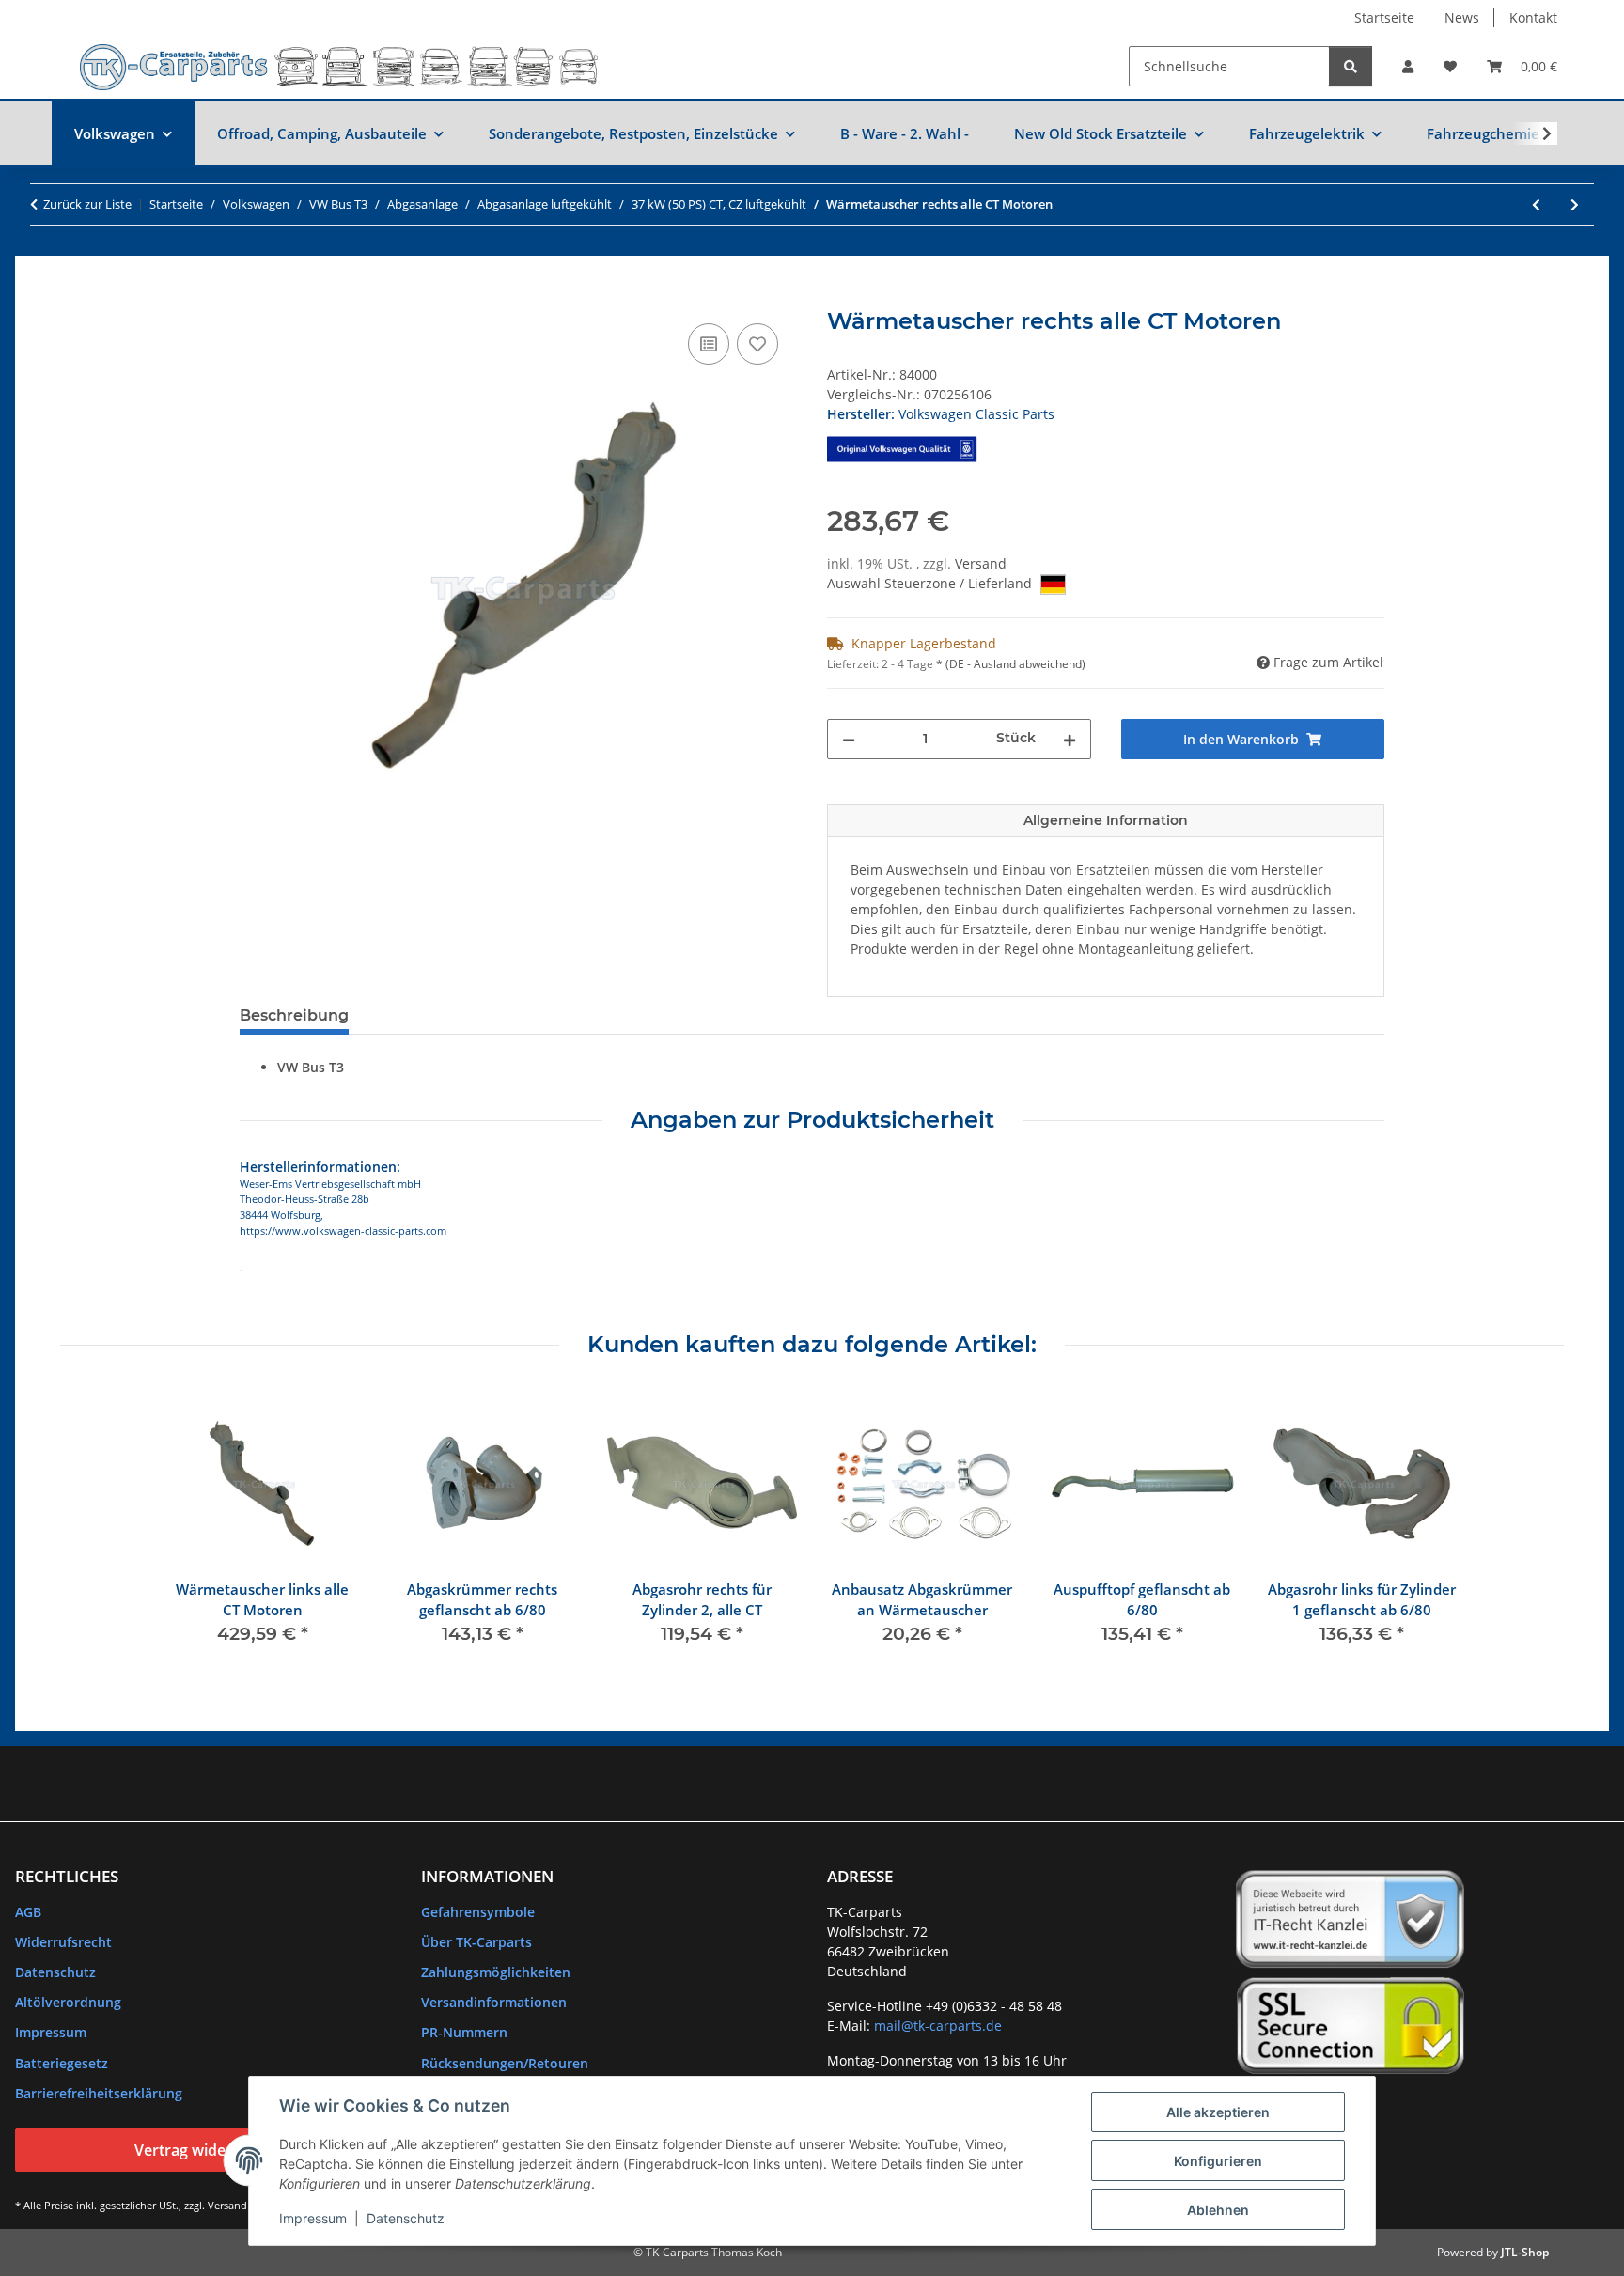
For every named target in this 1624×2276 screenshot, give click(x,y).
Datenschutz (406, 2218)
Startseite (1384, 17)
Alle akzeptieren (1218, 2112)
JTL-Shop (1525, 2252)
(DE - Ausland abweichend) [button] (1015, 664)
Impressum (313, 2218)
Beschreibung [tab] (294, 1015)
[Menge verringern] (849, 739)
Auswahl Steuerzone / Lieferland (931, 583)
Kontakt (1533, 17)
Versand (981, 563)
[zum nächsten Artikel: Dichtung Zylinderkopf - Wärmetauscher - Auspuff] (1575, 204)
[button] (1408, 66)
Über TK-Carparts (476, 1942)
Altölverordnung (68, 2002)
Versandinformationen (494, 2002)
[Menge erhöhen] (1070, 739)
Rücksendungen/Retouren (505, 2063)
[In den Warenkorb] (255, 298)
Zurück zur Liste (87, 204)
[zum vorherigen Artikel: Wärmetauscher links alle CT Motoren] (1536, 204)
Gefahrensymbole (478, 1912)
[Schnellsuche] (1351, 66)
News (1462, 17)
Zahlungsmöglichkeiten (496, 1972)
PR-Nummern (464, 2032)
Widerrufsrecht (63, 1942)
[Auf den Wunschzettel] (757, 344)
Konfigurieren (1218, 2161)
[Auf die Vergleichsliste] (709, 344)
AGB (28, 1912)
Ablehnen (1218, 2210)
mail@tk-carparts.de (938, 2026)
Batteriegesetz (62, 2063)
